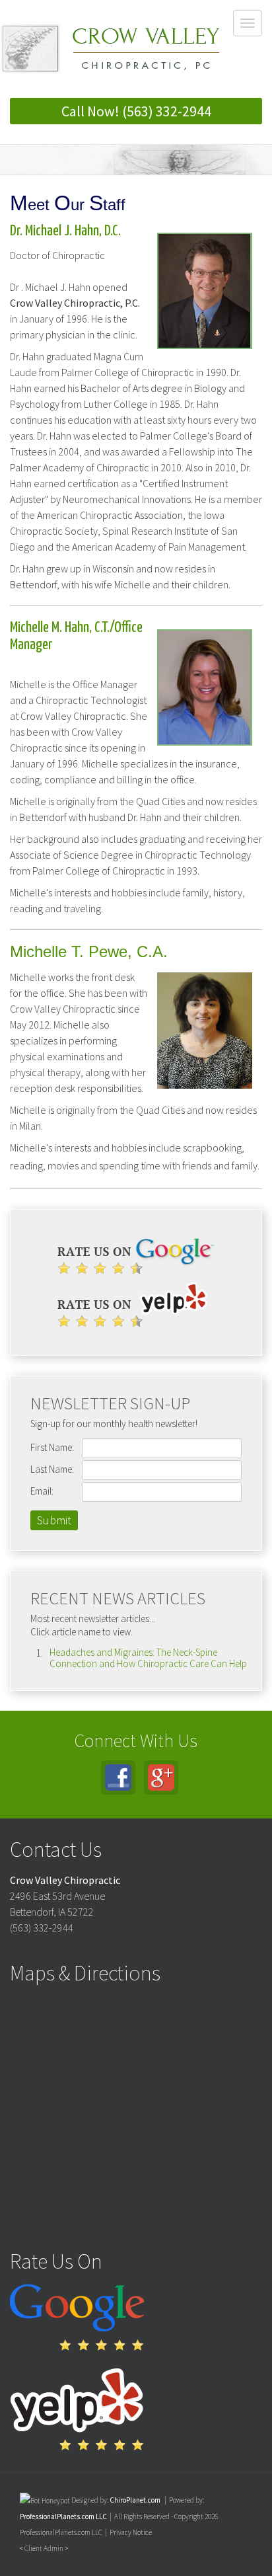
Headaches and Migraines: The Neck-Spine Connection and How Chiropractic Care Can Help (148, 1658)
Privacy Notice (131, 2532)
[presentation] (45, 2500)
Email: (42, 1491)
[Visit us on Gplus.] (161, 1777)
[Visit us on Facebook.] (118, 1777)
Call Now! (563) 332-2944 (136, 111)
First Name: (52, 1447)
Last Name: (52, 1469)
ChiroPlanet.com (135, 2500)
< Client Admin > (44, 2548)
